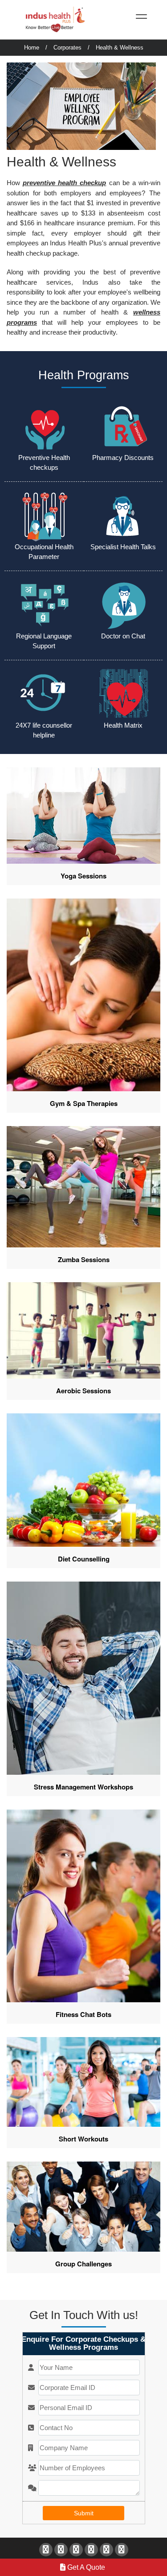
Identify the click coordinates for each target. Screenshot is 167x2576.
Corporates (67, 48)
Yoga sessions (83, 876)
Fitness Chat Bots (83, 2014)
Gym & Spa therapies (84, 1103)
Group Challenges (83, 2264)
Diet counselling (84, 1559)
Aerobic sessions (83, 1391)
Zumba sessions (84, 1259)
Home (32, 48)
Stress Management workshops (83, 1787)
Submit (84, 2513)
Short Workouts (83, 2139)
